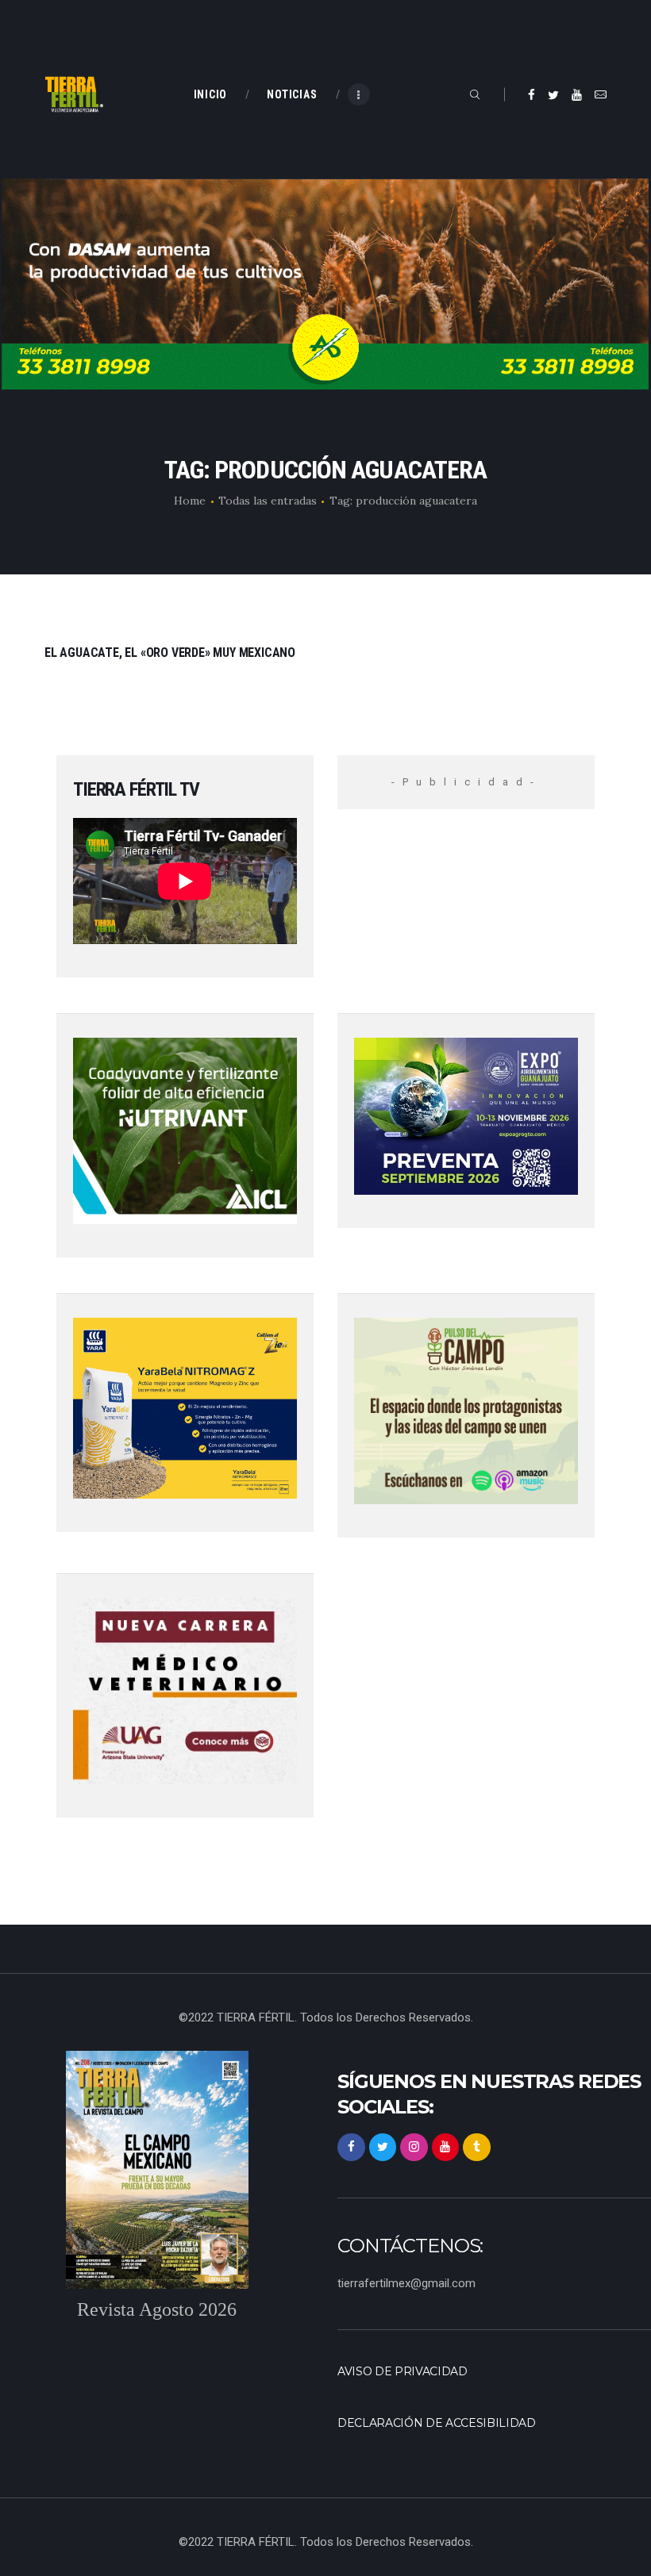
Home (190, 501)
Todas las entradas (268, 501)
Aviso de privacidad (403, 2371)
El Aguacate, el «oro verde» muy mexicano (170, 653)
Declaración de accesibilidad (437, 2423)
